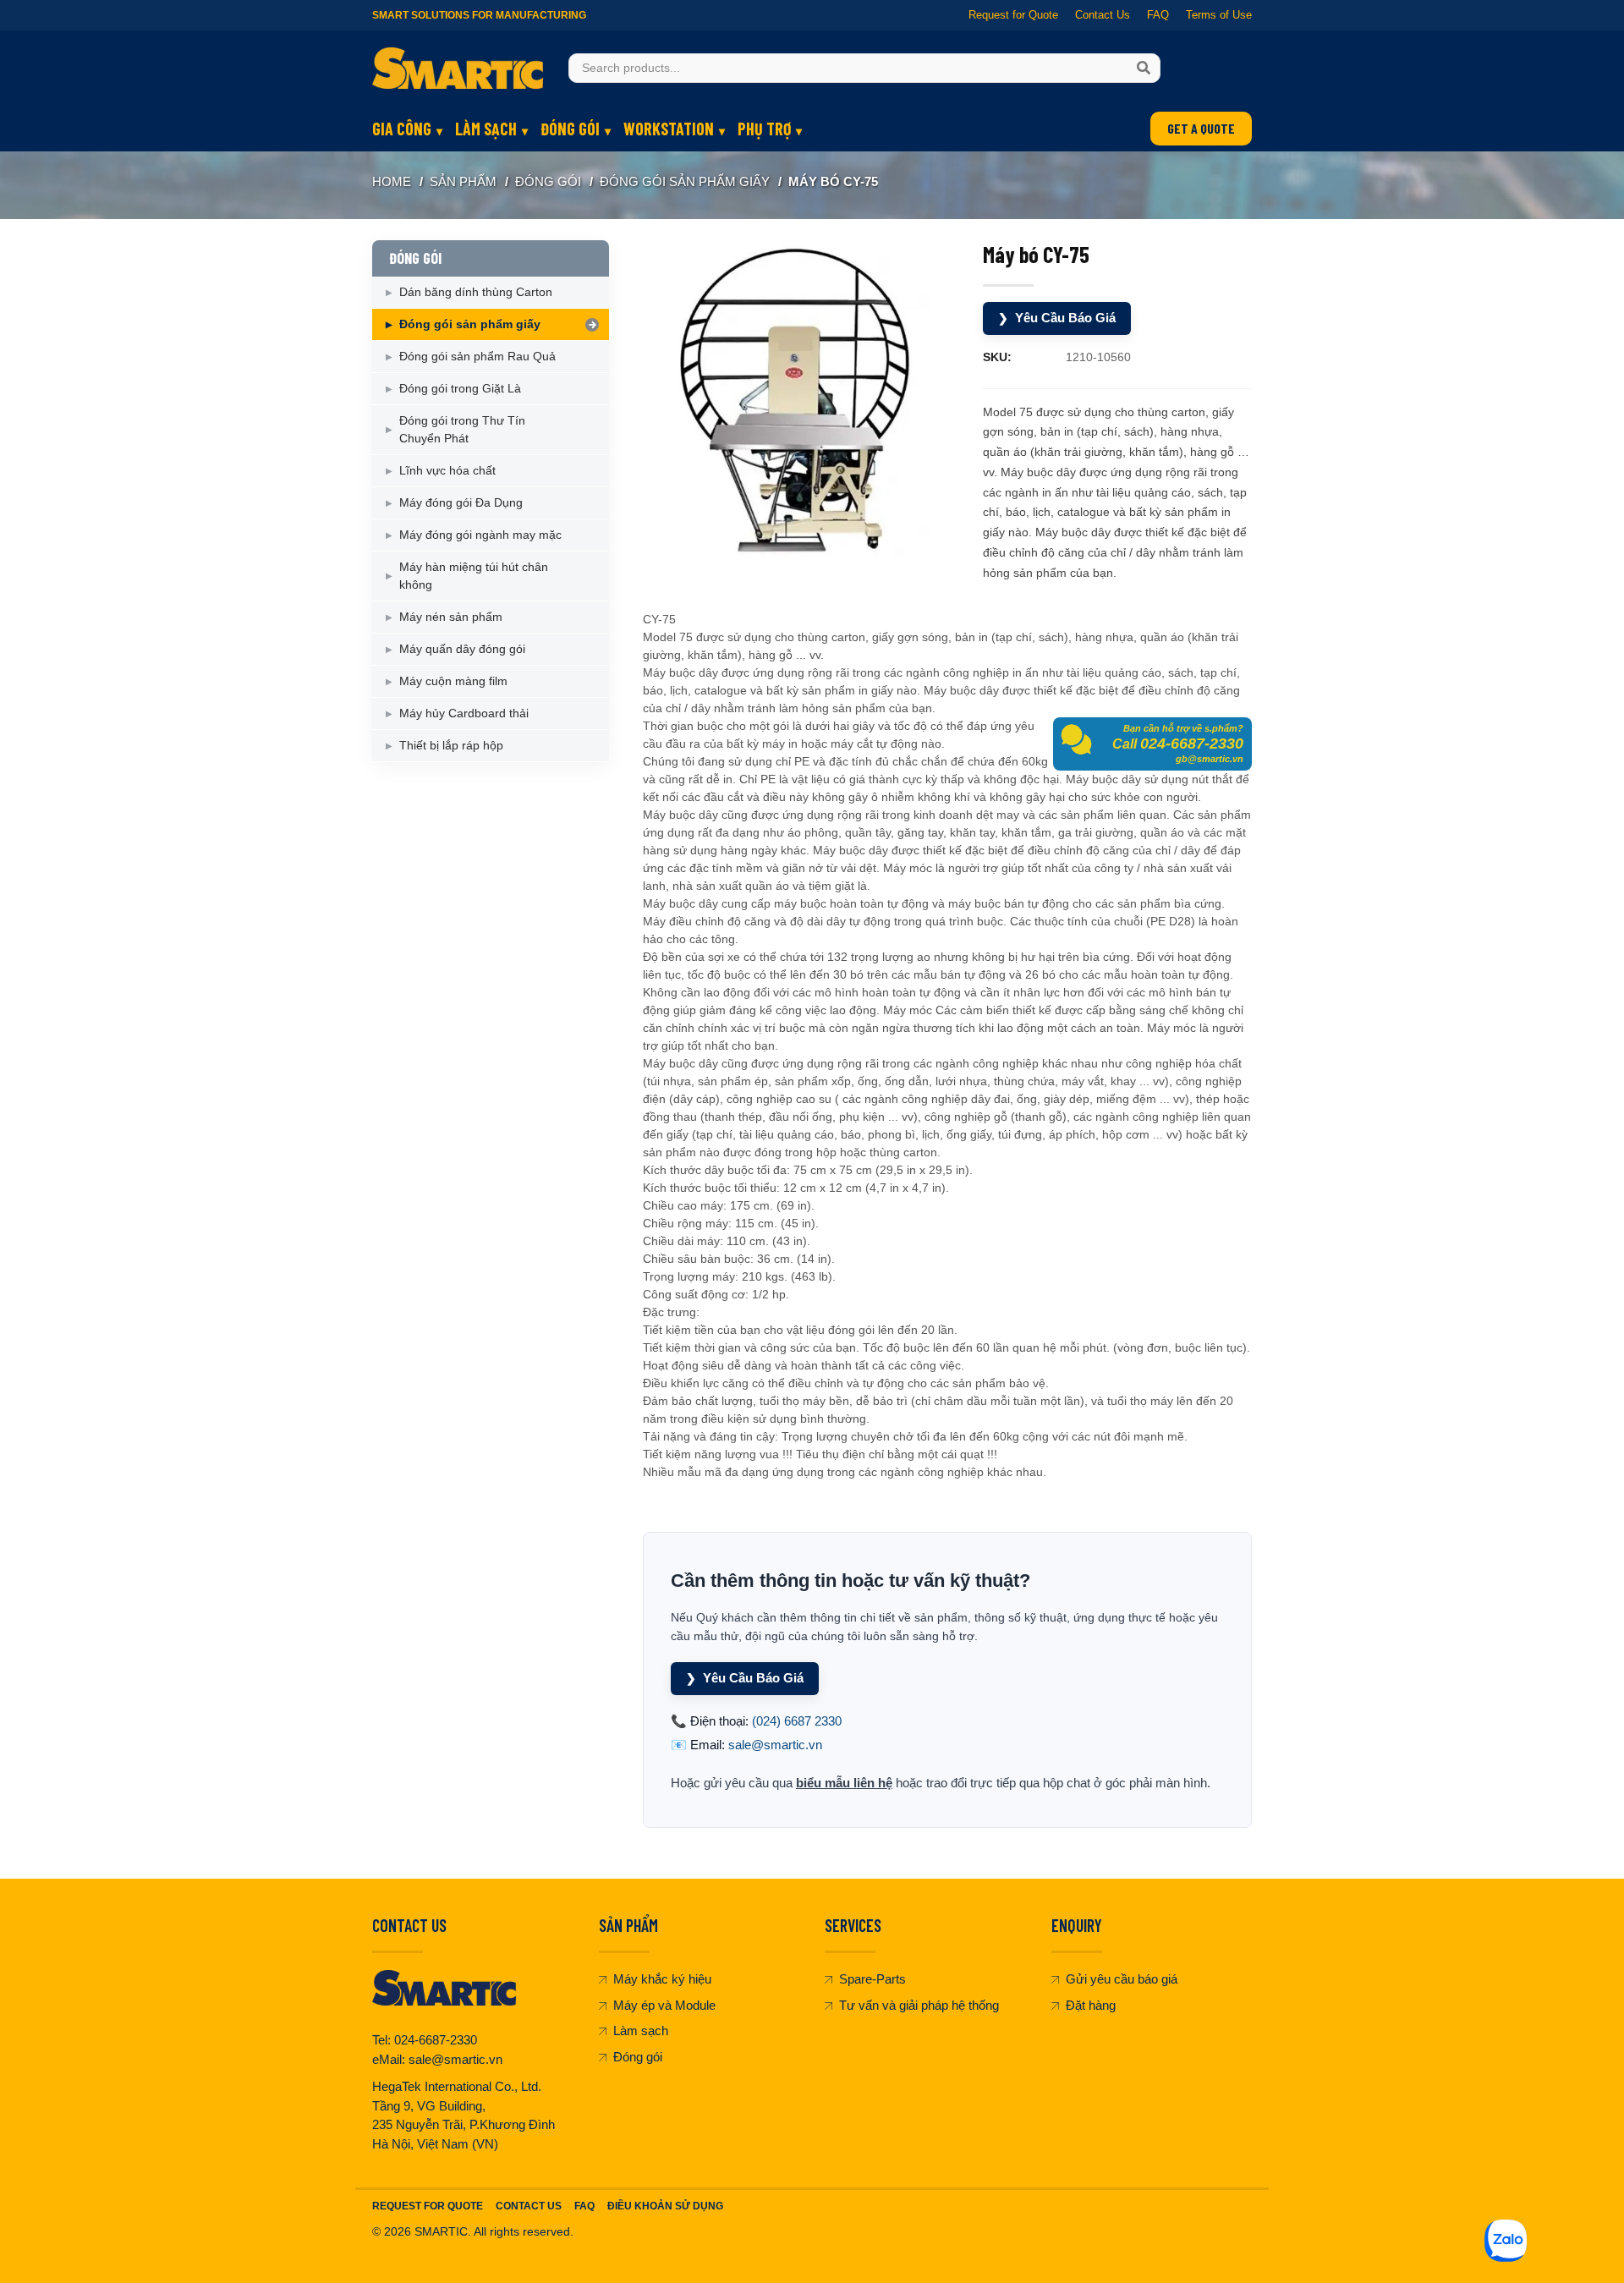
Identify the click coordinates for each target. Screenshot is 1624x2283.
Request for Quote (1013, 15)
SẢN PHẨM (463, 181)
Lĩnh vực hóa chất (447, 470)
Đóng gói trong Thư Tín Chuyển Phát (462, 429)
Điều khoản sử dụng (665, 2206)
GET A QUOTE (1201, 128)
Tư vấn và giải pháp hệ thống (919, 2005)
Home (392, 181)
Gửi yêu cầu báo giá (1122, 1979)
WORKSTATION (669, 129)
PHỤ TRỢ (764, 129)
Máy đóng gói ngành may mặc (480, 535)
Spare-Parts (872, 1979)
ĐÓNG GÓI (570, 129)
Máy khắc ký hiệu (662, 1979)
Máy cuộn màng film (453, 681)
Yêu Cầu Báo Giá (1057, 318)
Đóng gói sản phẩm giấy (685, 181)
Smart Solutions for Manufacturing (479, 15)
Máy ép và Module (664, 2005)
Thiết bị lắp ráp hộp (451, 745)
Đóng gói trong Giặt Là (460, 388)
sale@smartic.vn (775, 1745)
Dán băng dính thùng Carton (476, 292)
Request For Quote (428, 2206)
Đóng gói (638, 2057)
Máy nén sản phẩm (451, 617)
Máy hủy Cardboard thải (464, 713)
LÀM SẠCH (486, 129)
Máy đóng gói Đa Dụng (461, 502)
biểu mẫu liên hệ (844, 1783)
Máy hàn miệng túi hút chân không (474, 576)
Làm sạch (641, 2031)
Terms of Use (1219, 15)
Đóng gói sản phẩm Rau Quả (477, 356)
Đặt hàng (1091, 2005)
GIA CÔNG (402, 129)
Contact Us (1103, 15)
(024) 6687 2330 (797, 1721)
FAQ (1158, 15)
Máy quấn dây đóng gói (462, 649)
